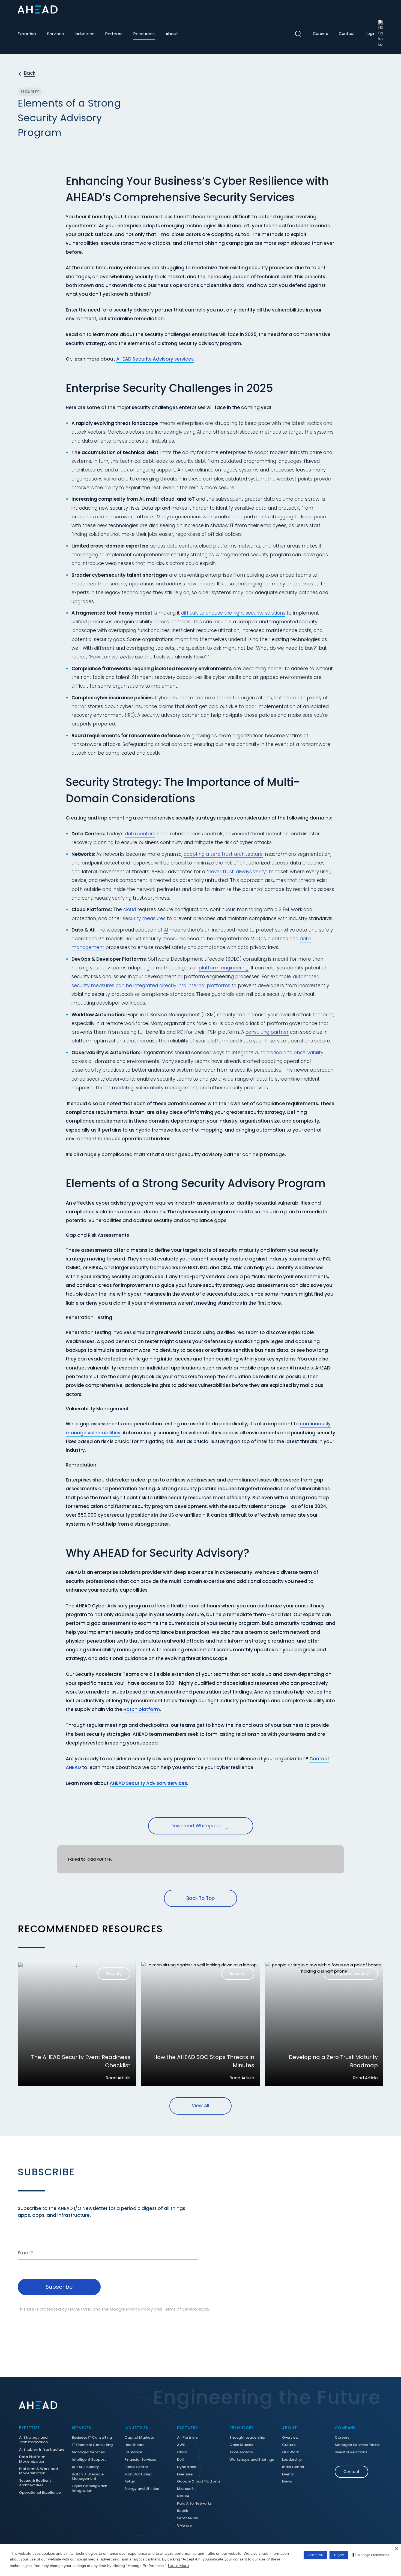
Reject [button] (339, 2555)
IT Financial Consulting (92, 2445)
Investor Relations (351, 2452)
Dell (180, 2460)
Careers (320, 34)
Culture (289, 2445)
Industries (85, 34)
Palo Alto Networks (194, 2504)
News (287, 2482)
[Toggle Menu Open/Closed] (379, 10)
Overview (290, 2438)
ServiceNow (188, 2518)
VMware (184, 2526)
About (172, 34)
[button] (370, 2555)
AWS (181, 2445)
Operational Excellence (40, 2493)
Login (371, 34)
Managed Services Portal (357, 2445)
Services (55, 34)
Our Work (290, 2452)
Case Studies (241, 2445)
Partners (114, 34)
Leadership (292, 2460)
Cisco (182, 2452)
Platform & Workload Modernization (38, 2471)
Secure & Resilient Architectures (35, 2483)
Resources (144, 34)
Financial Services (140, 2460)
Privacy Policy (139, 2309)
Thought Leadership (247, 2438)
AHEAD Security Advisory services (155, 359)
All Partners (187, 2438)
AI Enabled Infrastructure (42, 2450)
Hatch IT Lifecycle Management (88, 2477)
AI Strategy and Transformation (33, 2440)
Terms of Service (180, 2309)
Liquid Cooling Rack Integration (89, 2489)
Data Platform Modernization (32, 2459)
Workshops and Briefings (252, 2460)
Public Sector (136, 2467)
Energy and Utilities (142, 2489)
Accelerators (241, 2452)
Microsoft (186, 2489)
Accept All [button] (315, 2555)
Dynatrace (187, 2467)
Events (288, 2474)
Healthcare (134, 2445)
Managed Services (88, 2452)
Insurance (133, 2452)
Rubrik (182, 2511)
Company (345, 2428)
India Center (293, 2467)
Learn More (179, 2566)
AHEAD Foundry (85, 2467)
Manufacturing (138, 2474)
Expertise (27, 34)
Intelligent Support (89, 2460)
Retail (130, 2482)
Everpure (185, 2474)
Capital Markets (139, 2438)
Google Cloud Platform (198, 2482)
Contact (347, 34)
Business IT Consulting (92, 2438)
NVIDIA (183, 2496)
